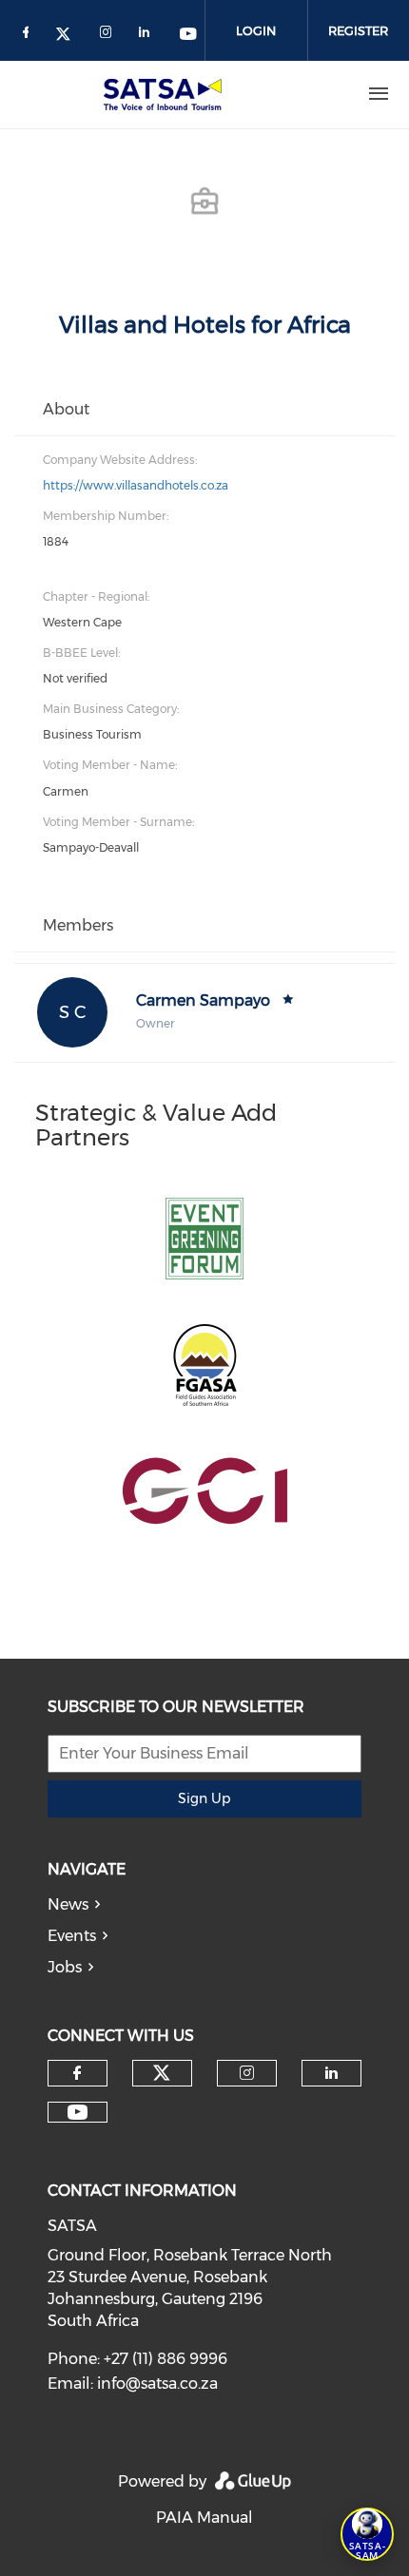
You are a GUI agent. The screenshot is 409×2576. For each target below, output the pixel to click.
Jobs (65, 1967)
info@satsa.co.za (157, 2384)
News (68, 1904)
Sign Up (204, 1798)
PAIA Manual (204, 2518)
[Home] (166, 94)
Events (72, 1936)
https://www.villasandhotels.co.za (136, 485)
